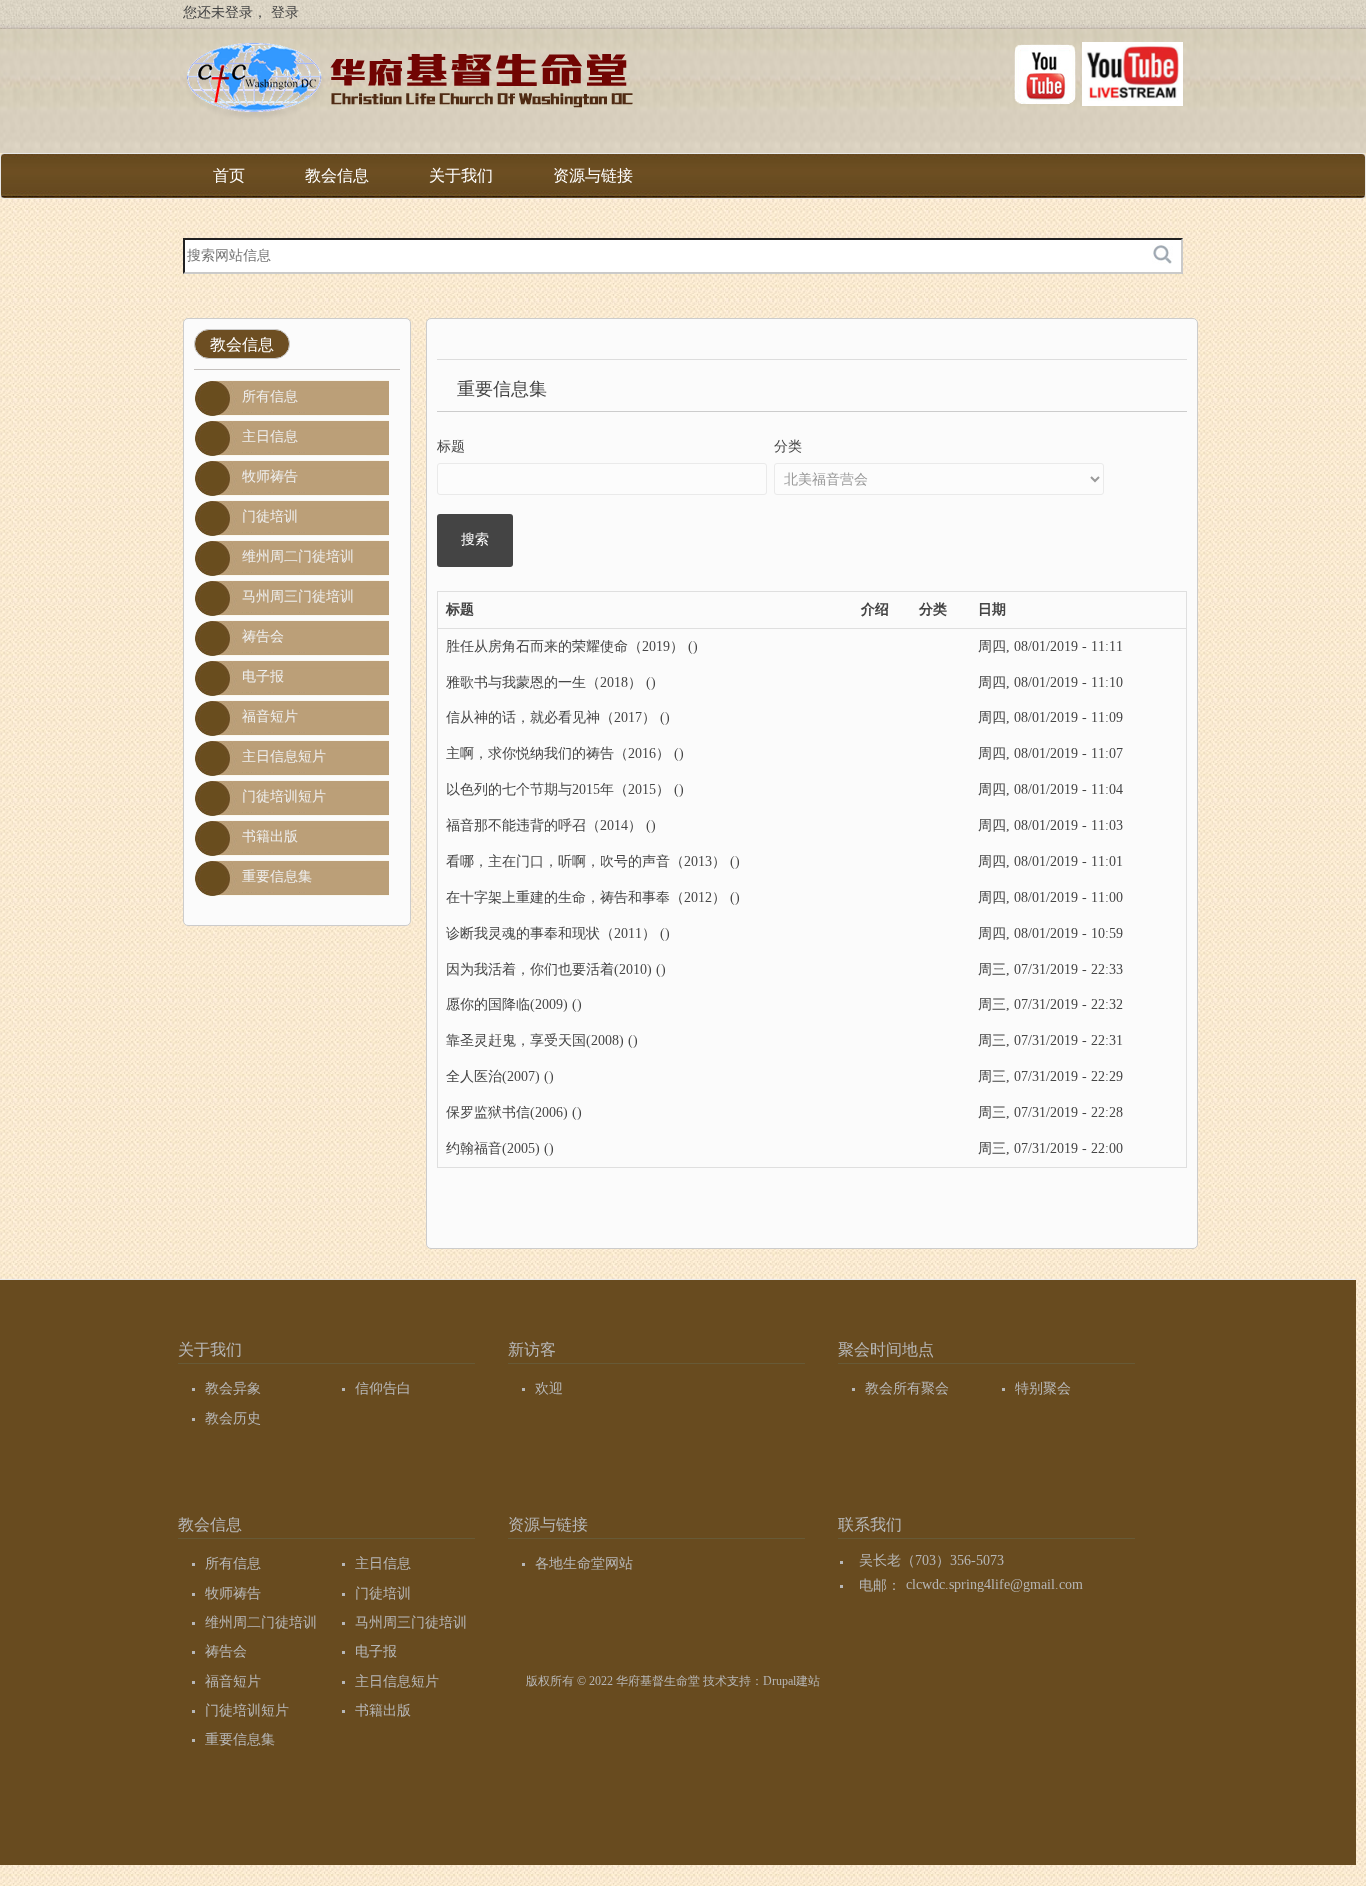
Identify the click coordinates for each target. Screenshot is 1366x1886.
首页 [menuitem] (229, 175)
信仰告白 (383, 1388)
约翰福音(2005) (493, 1148)
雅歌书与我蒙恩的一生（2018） (544, 682)
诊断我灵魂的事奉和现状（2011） (551, 933)
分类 (788, 446)
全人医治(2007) (493, 1076)
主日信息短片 (284, 756)
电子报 (263, 676)
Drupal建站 (791, 1681)
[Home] (408, 84)
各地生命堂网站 (584, 1563)
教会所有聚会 (907, 1388)
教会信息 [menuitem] (337, 182)
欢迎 (549, 1388)
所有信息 (270, 396)
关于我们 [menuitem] (461, 182)
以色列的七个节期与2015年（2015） (558, 789)
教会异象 (233, 1388)
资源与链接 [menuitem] (593, 182)
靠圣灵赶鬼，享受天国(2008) (535, 1040)
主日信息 (270, 436)
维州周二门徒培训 (298, 556)
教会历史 (233, 1418)
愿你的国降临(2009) (507, 1004)
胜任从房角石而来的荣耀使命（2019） (565, 646)
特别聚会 (1043, 1388)
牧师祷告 (270, 476)
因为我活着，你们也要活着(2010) (549, 969)
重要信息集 (277, 876)
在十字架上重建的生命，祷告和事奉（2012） (586, 897)
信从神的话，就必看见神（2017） (551, 717)
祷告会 (263, 636)
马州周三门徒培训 (298, 596)
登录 (285, 12)
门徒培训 (270, 516)
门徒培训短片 (284, 796)
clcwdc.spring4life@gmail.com (994, 1585)
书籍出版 (270, 836)
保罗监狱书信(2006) (507, 1112)
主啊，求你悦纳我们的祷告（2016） (558, 753)
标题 (451, 446)
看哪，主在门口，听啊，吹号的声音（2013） (586, 861)
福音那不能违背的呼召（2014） (544, 825)
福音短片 (270, 716)
